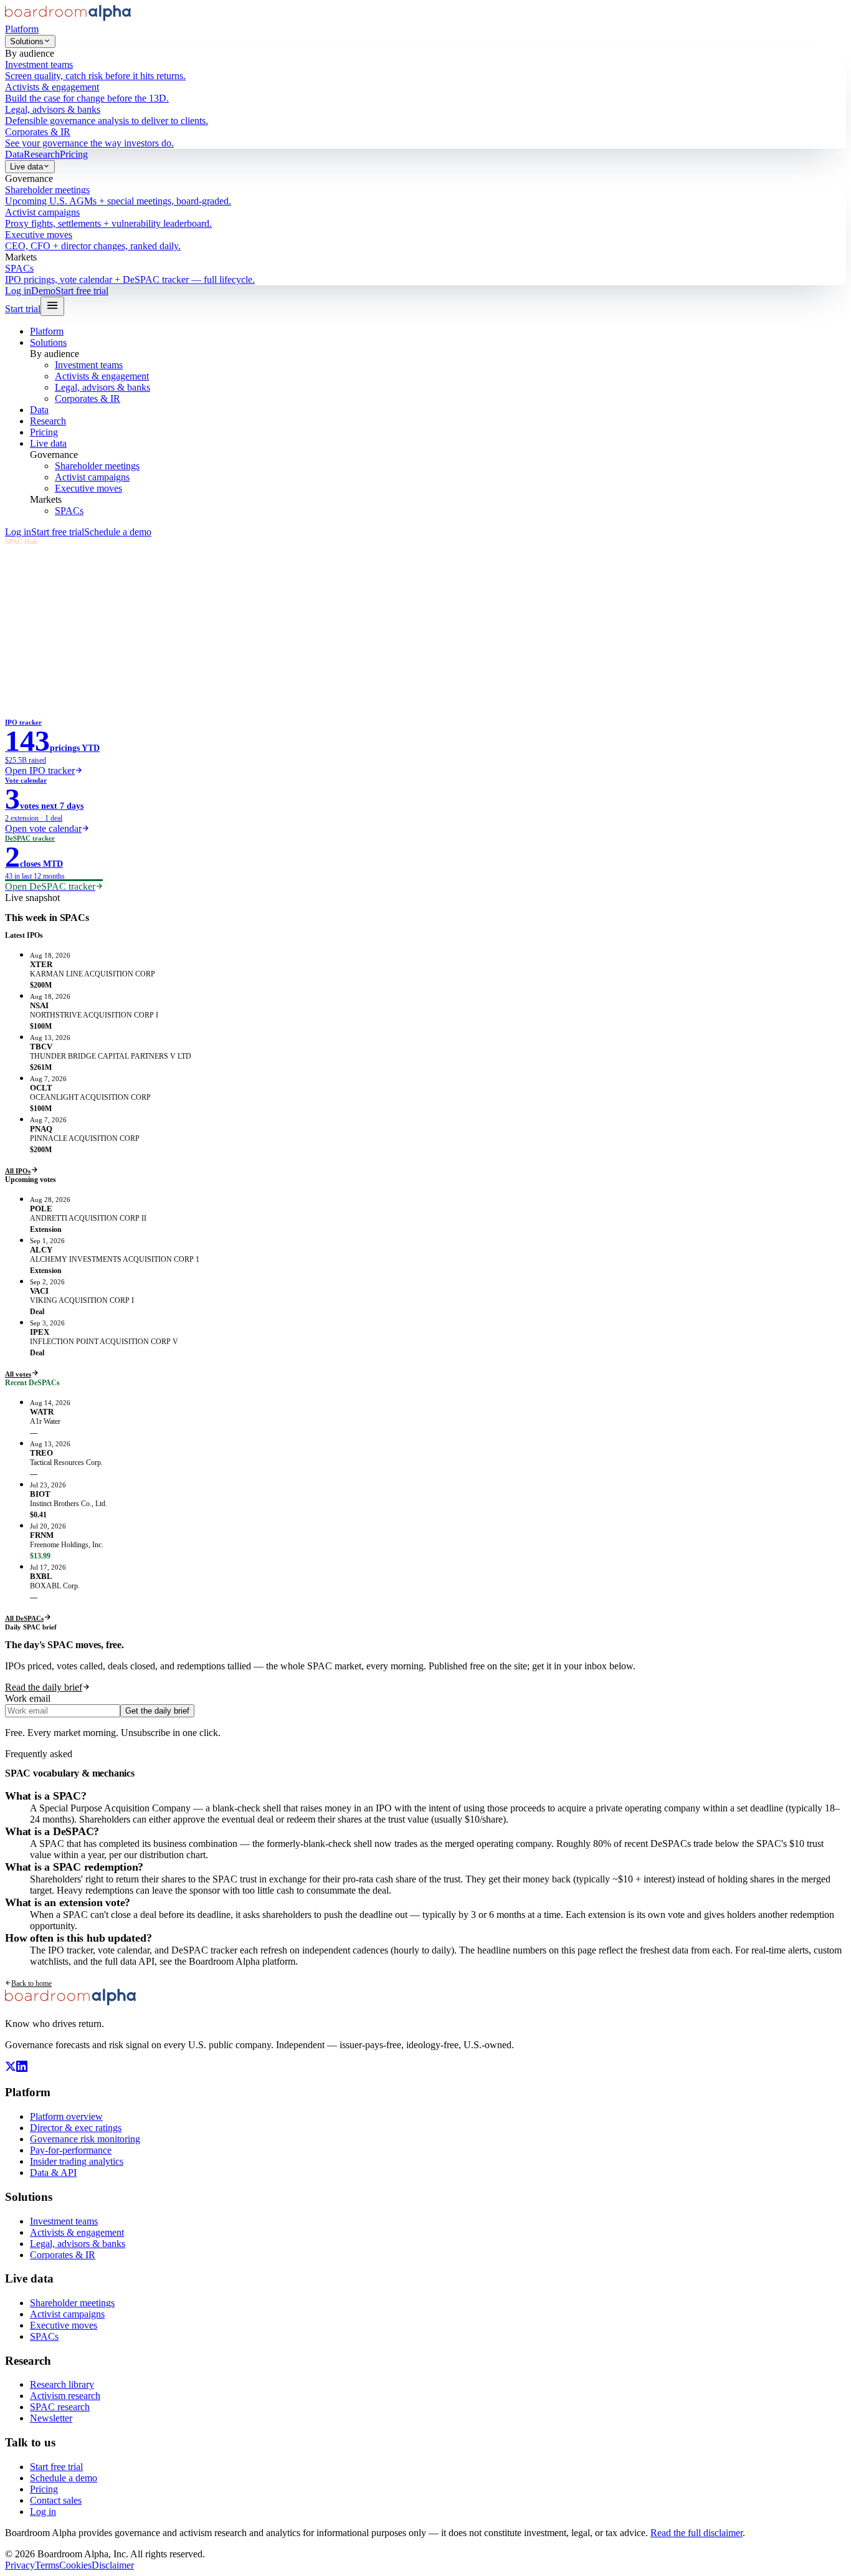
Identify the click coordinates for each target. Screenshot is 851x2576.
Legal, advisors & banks (102, 387)
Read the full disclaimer (696, 2533)
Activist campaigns (92, 477)
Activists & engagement (102, 376)
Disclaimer (113, 2565)
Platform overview (66, 2116)
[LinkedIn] (22, 2068)
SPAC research (60, 2407)
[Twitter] (11, 2068)
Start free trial (82, 291)
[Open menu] (52, 306)
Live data (26, 167)
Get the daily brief (157, 1711)
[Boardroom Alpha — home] (68, 18)
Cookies (75, 2565)
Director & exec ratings (76, 2128)
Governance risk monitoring (85, 2139)
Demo (43, 291)
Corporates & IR (88, 398)
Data (14, 154)
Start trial (23, 309)
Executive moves (88, 488)
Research (42, 154)
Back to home (31, 1983)
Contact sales (56, 2500)
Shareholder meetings (97, 466)
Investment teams (89, 365)
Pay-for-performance (71, 2150)
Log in (18, 291)
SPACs (69, 511)
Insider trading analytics (77, 2161)
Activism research (65, 2396)
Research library (62, 2384)
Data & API (53, 2173)
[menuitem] (425, 70)
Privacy (20, 2565)
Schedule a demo (118, 532)
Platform (22, 29)
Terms (47, 2565)
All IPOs (18, 1171)
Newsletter (51, 2418)
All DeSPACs (24, 1618)
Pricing (74, 154)
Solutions (27, 41)
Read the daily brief (44, 1687)
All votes (18, 1374)
